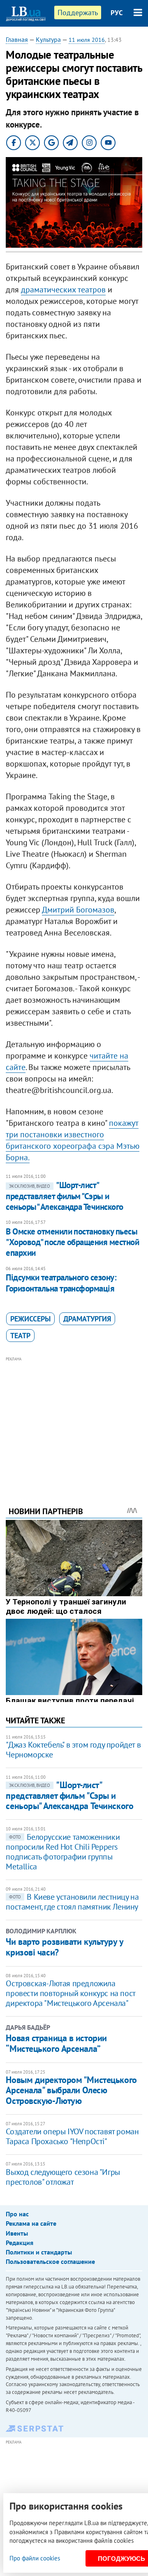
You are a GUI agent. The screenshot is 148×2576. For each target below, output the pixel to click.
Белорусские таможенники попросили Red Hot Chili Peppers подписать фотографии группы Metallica (63, 1852)
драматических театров (63, 290)
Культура (48, 39)
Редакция (20, 2243)
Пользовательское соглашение (50, 2261)
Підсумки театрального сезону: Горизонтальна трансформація (61, 1283)
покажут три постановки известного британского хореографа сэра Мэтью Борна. (73, 1140)
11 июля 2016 (87, 40)
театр (20, 1336)
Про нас (17, 2214)
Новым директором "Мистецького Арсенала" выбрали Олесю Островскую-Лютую (71, 2090)
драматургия (87, 1319)
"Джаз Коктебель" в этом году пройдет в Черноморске (73, 1750)
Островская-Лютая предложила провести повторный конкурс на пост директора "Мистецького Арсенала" (70, 1993)
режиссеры (30, 1319)
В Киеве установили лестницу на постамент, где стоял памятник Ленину (72, 1902)
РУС (117, 13)
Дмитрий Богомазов (78, 910)
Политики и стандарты (39, 2252)
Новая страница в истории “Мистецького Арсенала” (56, 2043)
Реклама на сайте (31, 2223)
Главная (17, 39)
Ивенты (17, 2233)
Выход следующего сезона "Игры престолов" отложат (63, 2177)
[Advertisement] (74, 1420)
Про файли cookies (35, 2558)
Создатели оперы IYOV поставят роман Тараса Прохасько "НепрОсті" (72, 2136)
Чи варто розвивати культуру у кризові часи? (64, 1947)
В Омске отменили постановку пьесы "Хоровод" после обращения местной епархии (72, 1242)
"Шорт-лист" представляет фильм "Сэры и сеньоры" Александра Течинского (64, 1196)
